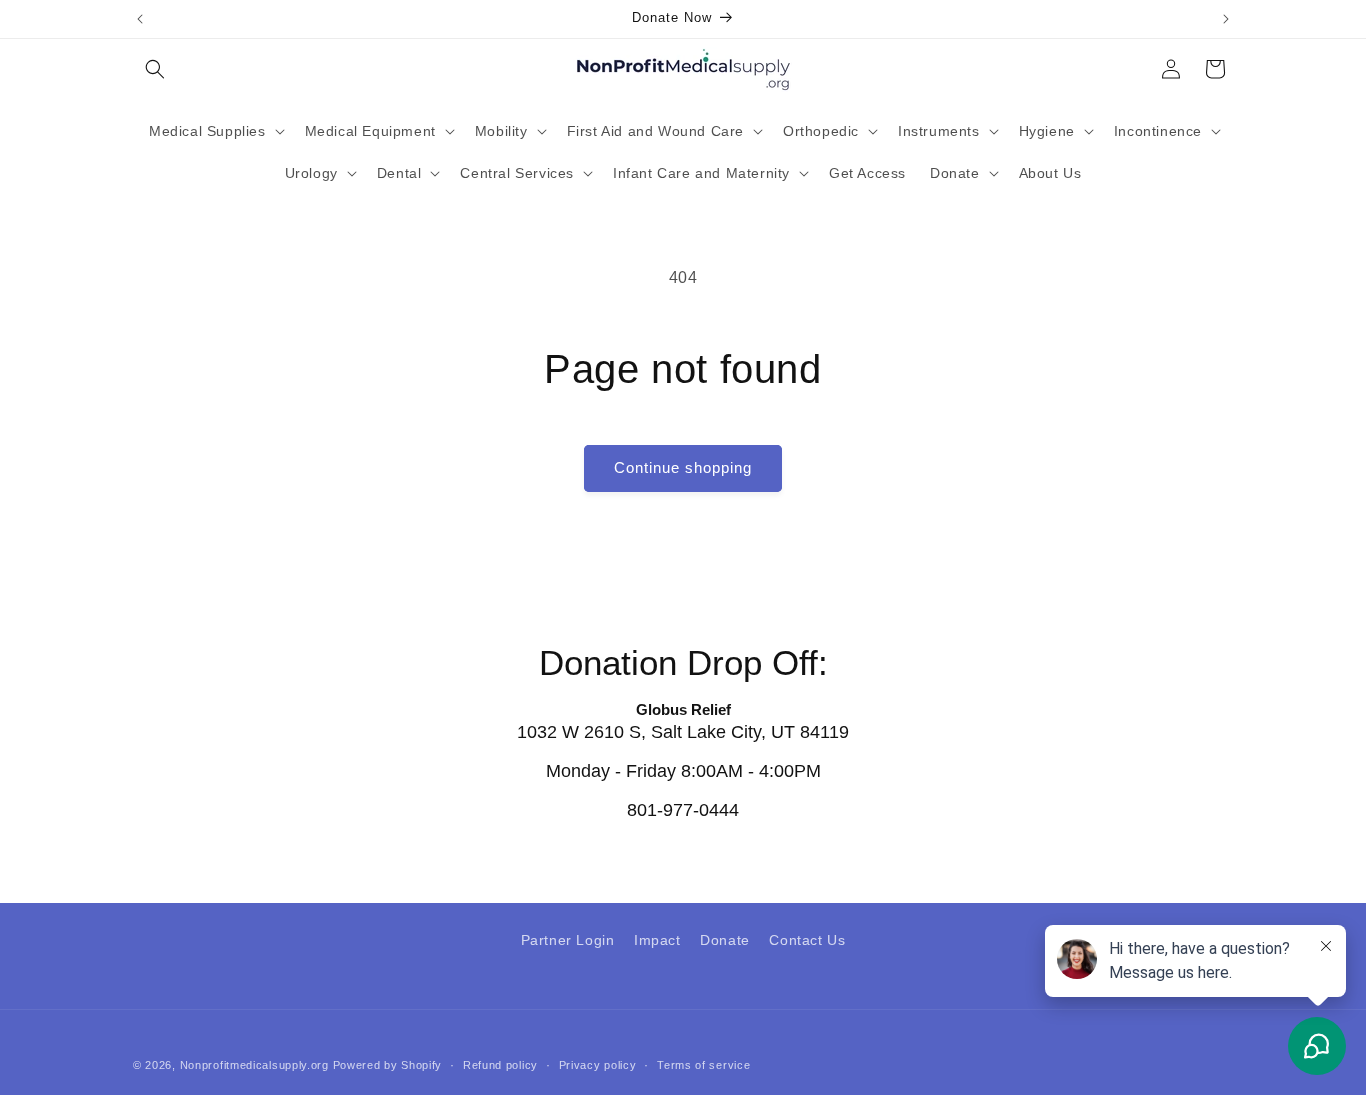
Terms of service (703, 1064)
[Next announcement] (1226, 19)
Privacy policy (598, 1064)
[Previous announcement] (140, 19)
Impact (657, 940)
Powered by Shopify (388, 1065)
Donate (725, 940)
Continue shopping (683, 467)
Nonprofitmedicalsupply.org (254, 1065)
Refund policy (500, 1064)
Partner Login (568, 940)
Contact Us (807, 940)
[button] (155, 69)
